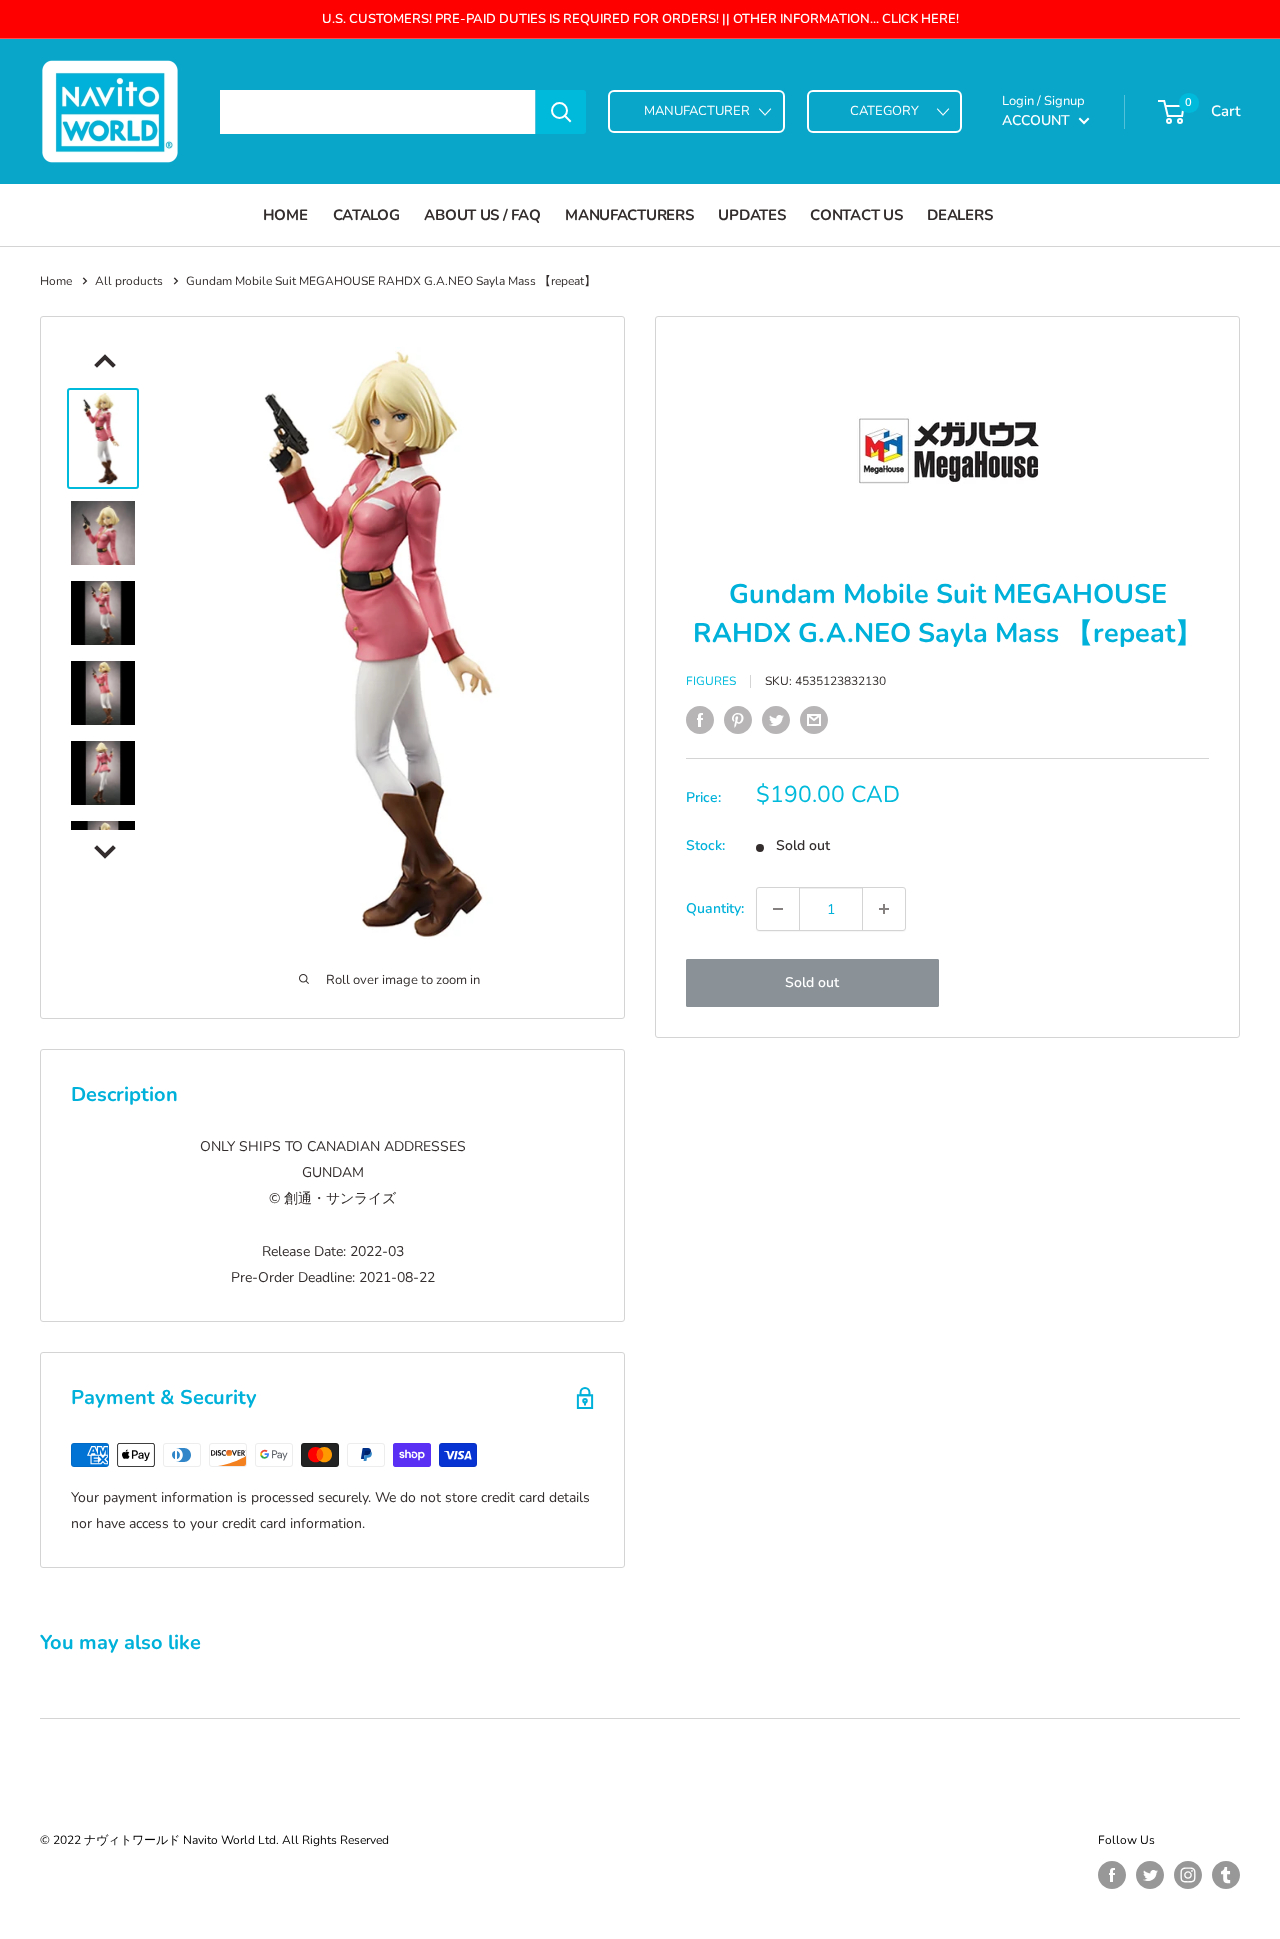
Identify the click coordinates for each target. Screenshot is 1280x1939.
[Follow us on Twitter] (1150, 1875)
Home (285, 215)
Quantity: (715, 908)
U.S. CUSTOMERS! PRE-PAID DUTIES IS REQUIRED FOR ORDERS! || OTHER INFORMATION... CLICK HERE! (640, 19)
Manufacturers (629, 215)
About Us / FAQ (482, 215)
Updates (751, 215)
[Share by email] (814, 720)
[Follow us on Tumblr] (1226, 1875)
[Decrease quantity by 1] (778, 909)
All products (129, 281)
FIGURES (711, 682)
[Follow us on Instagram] (1188, 1875)
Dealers (959, 215)
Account (1038, 120)
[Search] (561, 112)
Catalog (366, 215)
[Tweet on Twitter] (776, 720)
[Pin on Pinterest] (738, 720)
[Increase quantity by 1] (884, 909)
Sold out (812, 982)
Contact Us (856, 215)
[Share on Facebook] (700, 720)
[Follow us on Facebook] (1112, 1875)
